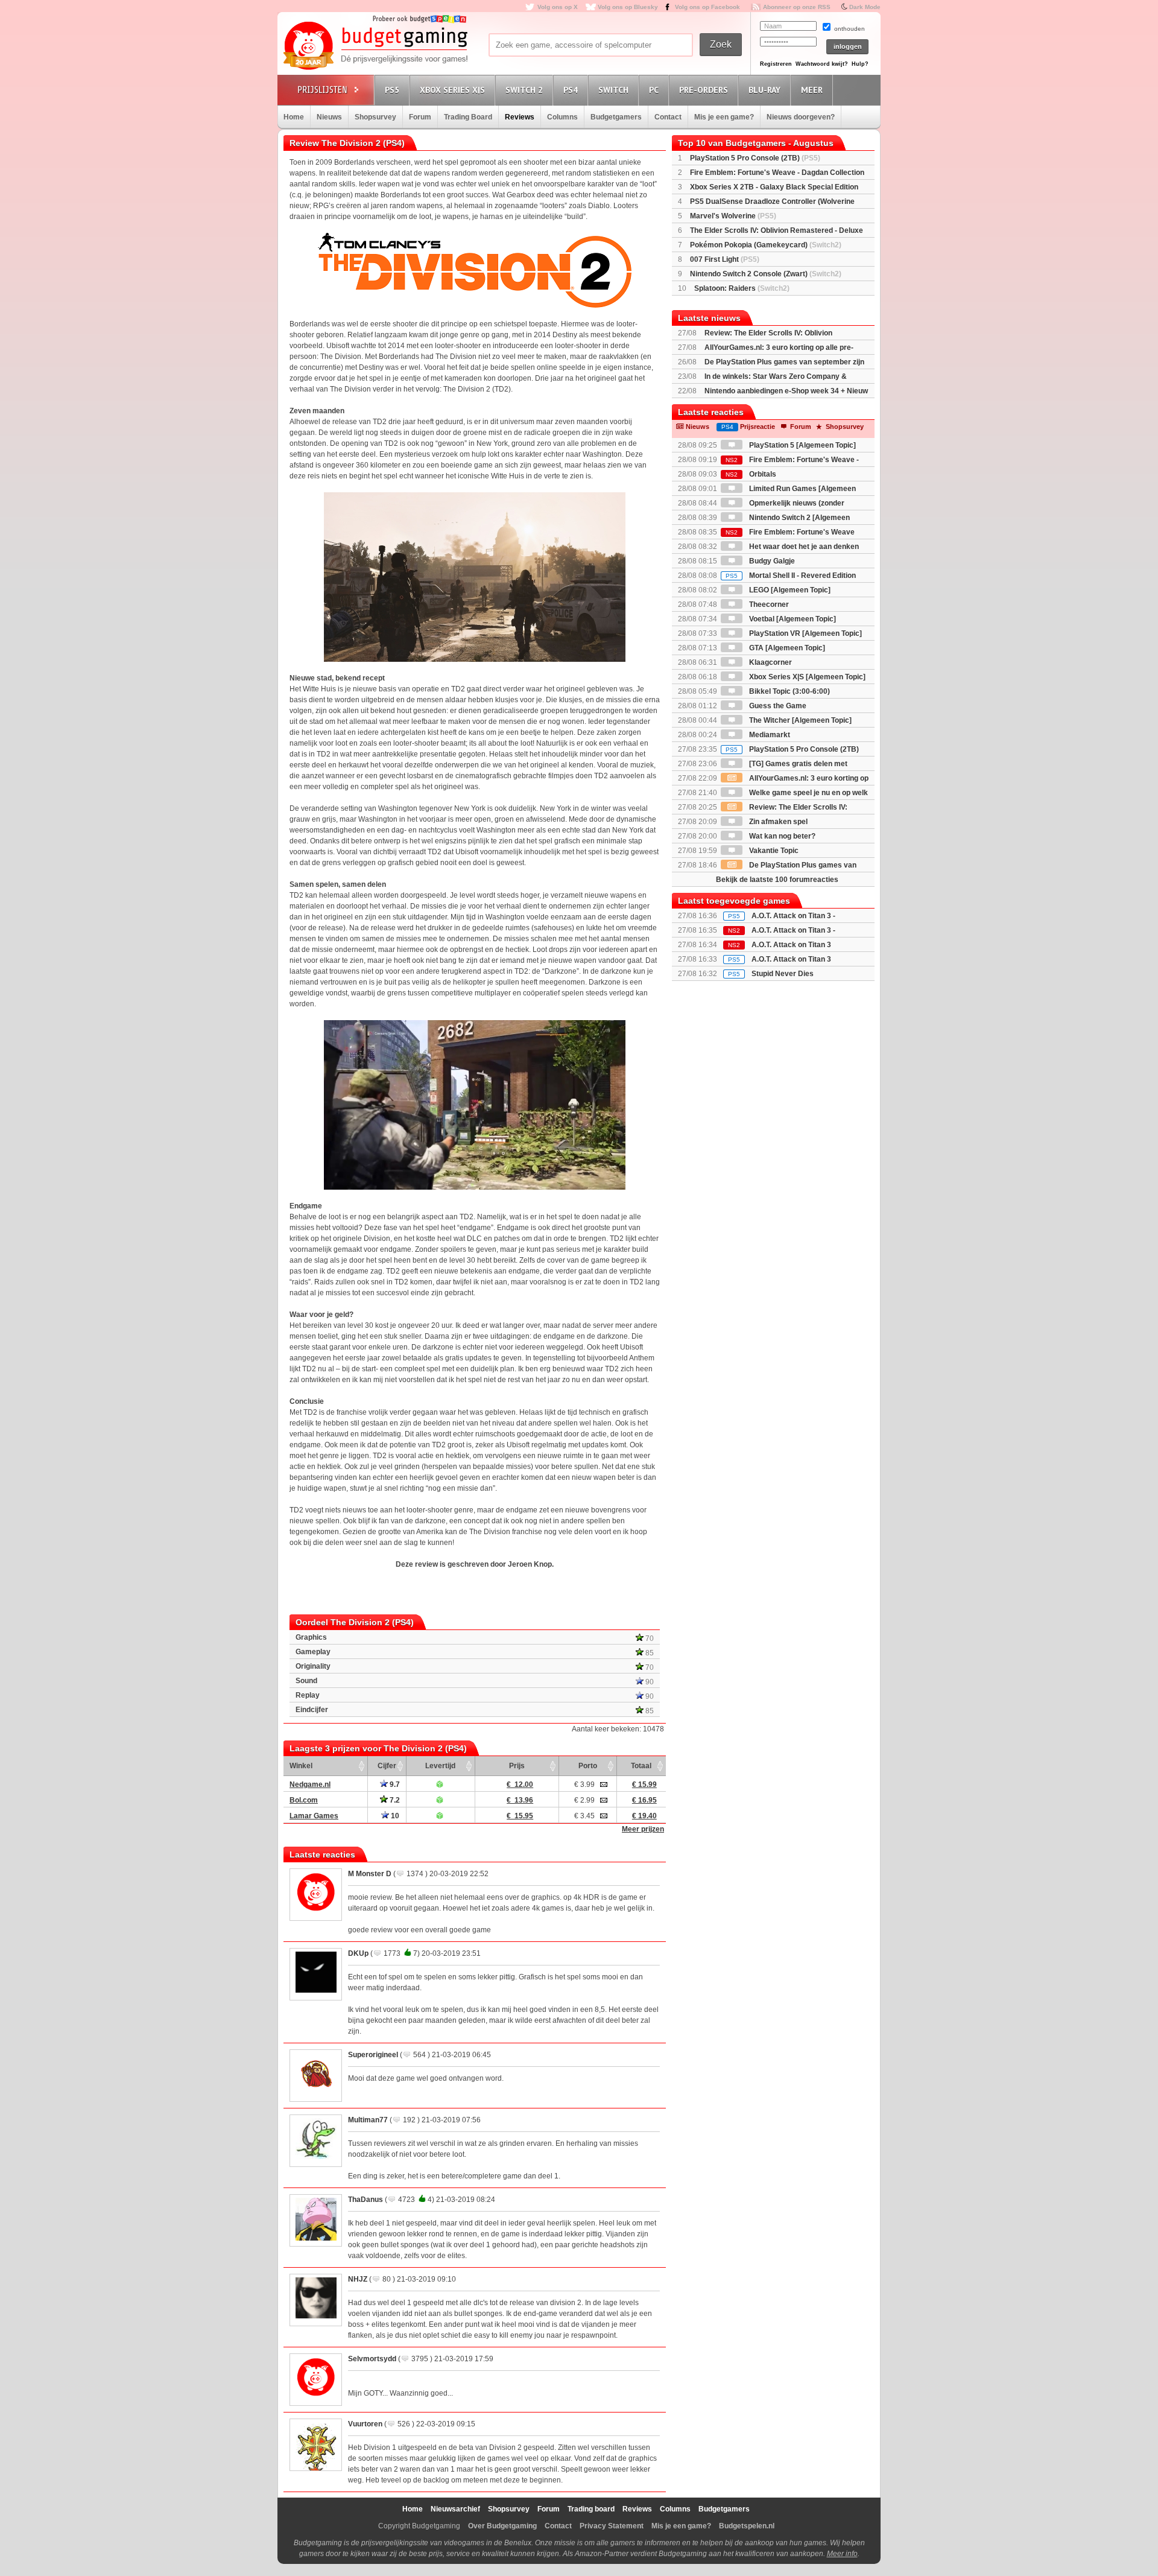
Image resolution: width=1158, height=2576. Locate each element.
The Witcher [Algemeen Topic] (799, 720)
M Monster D (370, 1874)
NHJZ (358, 2279)
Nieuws (329, 117)
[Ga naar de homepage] (375, 46)
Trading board (591, 2509)
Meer (812, 90)
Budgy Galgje (771, 561)
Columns (562, 117)
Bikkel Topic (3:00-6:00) (789, 691)
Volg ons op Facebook (707, 7)
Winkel (301, 1766)
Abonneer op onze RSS (797, 7)
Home (294, 117)
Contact (668, 117)
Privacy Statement (612, 2526)
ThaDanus (365, 2200)
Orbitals (751, 474)
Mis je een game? (724, 117)
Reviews (520, 117)
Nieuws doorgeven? (801, 117)
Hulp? (860, 64)
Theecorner (768, 604)
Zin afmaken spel (777, 822)
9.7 (394, 1784)
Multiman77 (368, 2120)
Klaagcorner (770, 662)
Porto (588, 1766)
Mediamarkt (769, 735)
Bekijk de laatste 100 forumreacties (777, 880)
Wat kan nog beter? (781, 836)
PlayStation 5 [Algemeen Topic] (802, 445)
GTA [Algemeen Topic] (786, 648)
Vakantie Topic (773, 851)
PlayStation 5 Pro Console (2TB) (755, 158)
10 (394, 1816)
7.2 (394, 1800)
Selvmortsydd (372, 2359)
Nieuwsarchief (455, 2509)
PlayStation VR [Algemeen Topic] (805, 633)
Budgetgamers (616, 117)
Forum (420, 117)
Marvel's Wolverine (733, 216)
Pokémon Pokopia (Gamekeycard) (766, 245)
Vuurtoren (365, 2424)
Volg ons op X (558, 7)
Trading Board (468, 117)
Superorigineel (373, 2055)
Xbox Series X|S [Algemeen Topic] (806, 677)
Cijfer (387, 1766)
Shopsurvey (375, 117)
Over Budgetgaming (502, 2526)
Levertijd (440, 1766)
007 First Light (725, 259)
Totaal (641, 1766)
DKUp (358, 1953)
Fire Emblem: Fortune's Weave (790, 532)
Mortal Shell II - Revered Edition (791, 576)
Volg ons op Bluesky (628, 7)
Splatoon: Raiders (742, 288)
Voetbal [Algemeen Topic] (792, 619)
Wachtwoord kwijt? (822, 64)
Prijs (517, 1766)
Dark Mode (865, 7)
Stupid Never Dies (783, 974)
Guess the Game (777, 706)
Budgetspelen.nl (747, 2526)
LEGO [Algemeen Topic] (789, 590)
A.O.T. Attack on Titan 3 (791, 959)
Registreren (776, 64)
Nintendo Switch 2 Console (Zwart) (766, 274)
